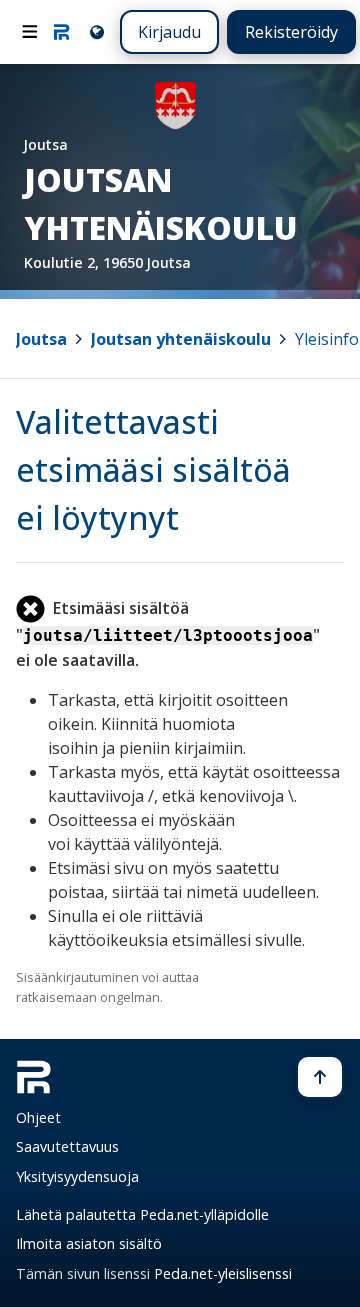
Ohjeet (38, 1117)
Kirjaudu (169, 32)
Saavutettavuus (67, 1146)
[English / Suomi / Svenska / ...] (95, 31)
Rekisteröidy (291, 32)
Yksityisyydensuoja (77, 1176)
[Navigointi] (30, 32)
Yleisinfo (327, 339)
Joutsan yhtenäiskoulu (181, 339)
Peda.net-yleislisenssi (223, 1273)
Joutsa (41, 339)
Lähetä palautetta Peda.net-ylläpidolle (142, 1214)
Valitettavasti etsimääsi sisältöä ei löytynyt (153, 469)
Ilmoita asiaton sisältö (89, 1243)
